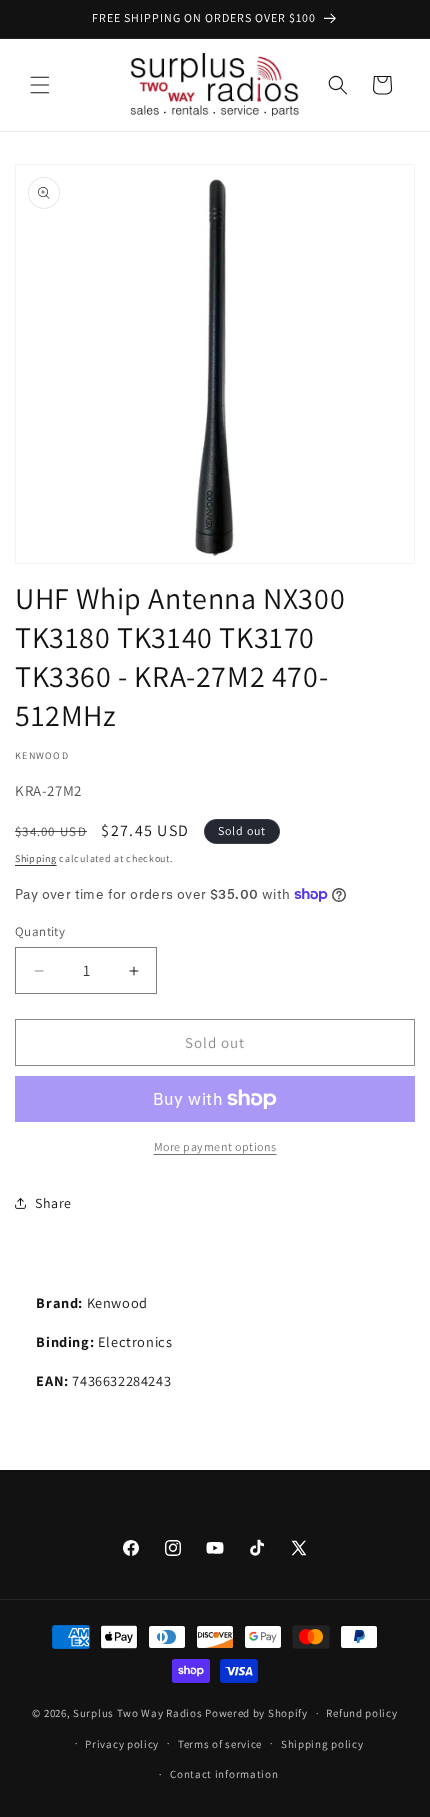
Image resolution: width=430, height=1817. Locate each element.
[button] (40, 85)
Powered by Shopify (256, 1713)
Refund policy (361, 1713)
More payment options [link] (215, 1146)
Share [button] (53, 1203)
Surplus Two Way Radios (137, 1713)
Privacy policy (122, 1744)
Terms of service (220, 1744)
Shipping (36, 858)
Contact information (224, 1774)
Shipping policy (322, 1744)
